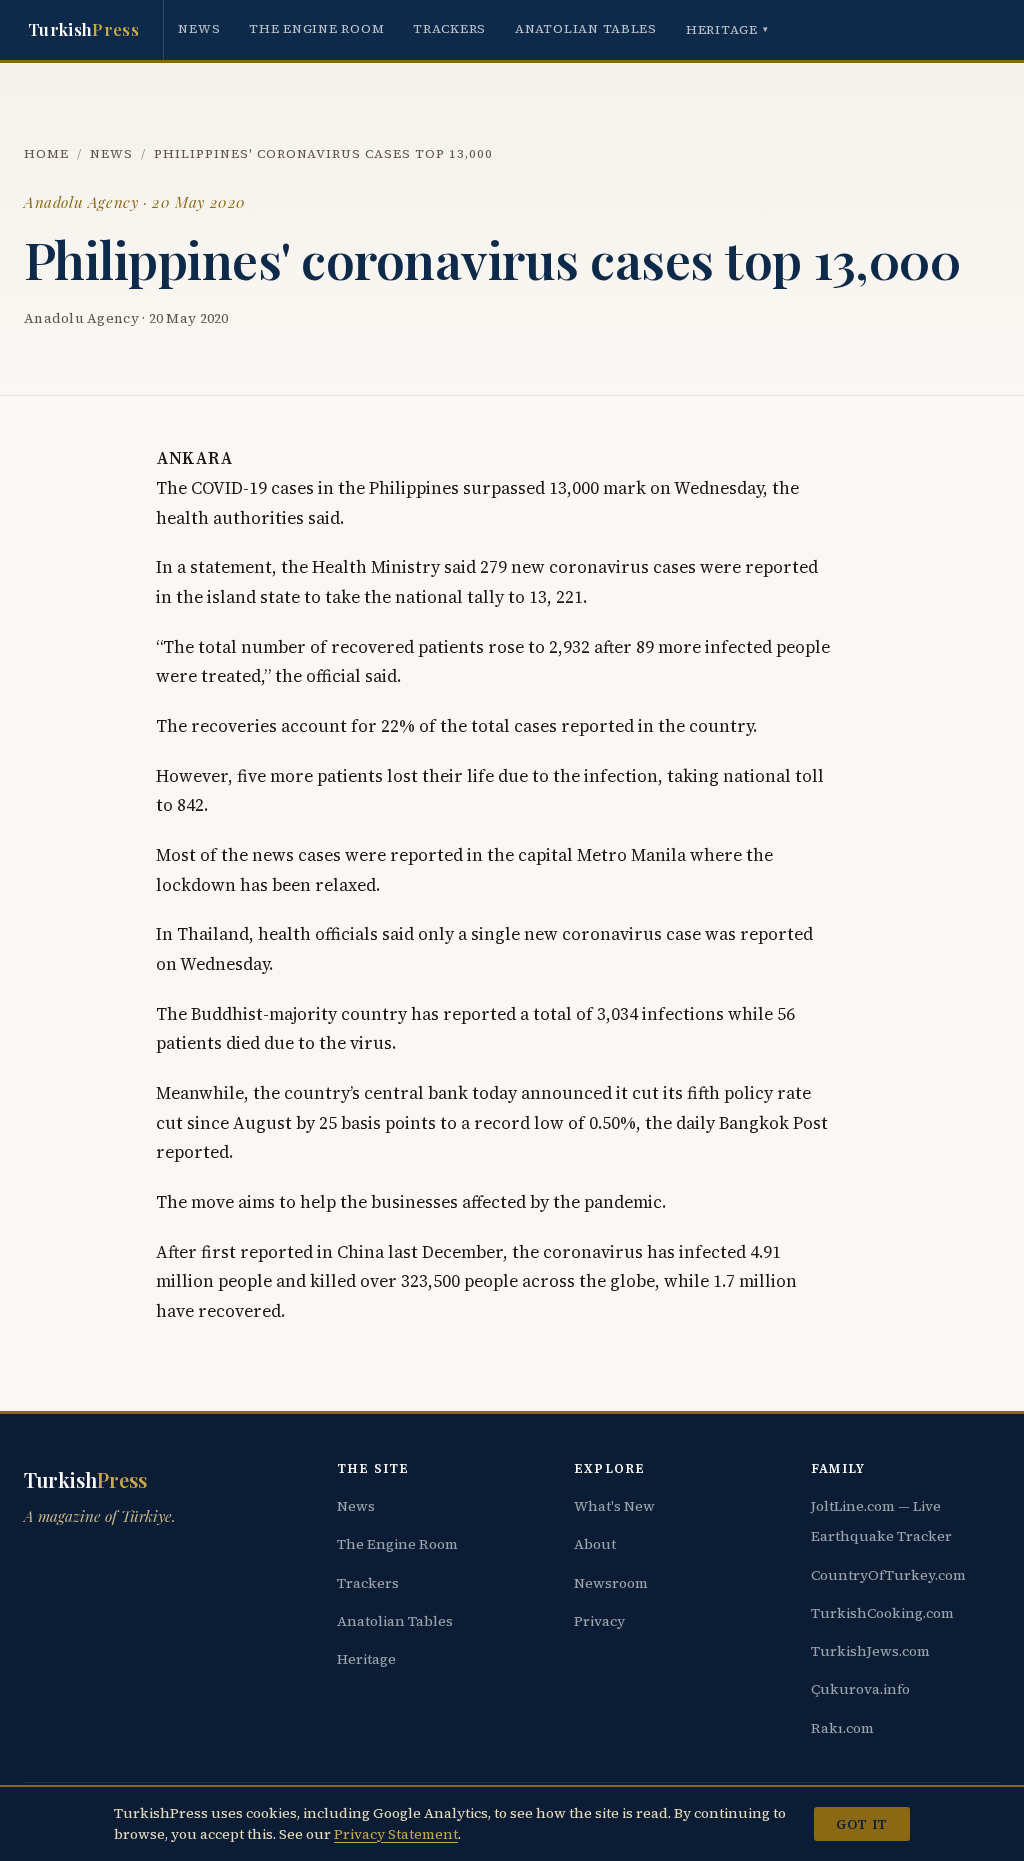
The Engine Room (316, 28)
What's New (614, 1506)
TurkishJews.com (870, 1651)
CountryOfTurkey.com (888, 1575)
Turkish (83, 29)
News (199, 28)
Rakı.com (842, 1728)
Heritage (727, 29)
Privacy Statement (396, 1834)
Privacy (599, 1621)
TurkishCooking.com (882, 1613)
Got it (861, 1824)
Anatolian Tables (586, 28)
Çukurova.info (860, 1689)
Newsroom (611, 1583)
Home (46, 153)
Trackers (449, 28)
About (595, 1544)
